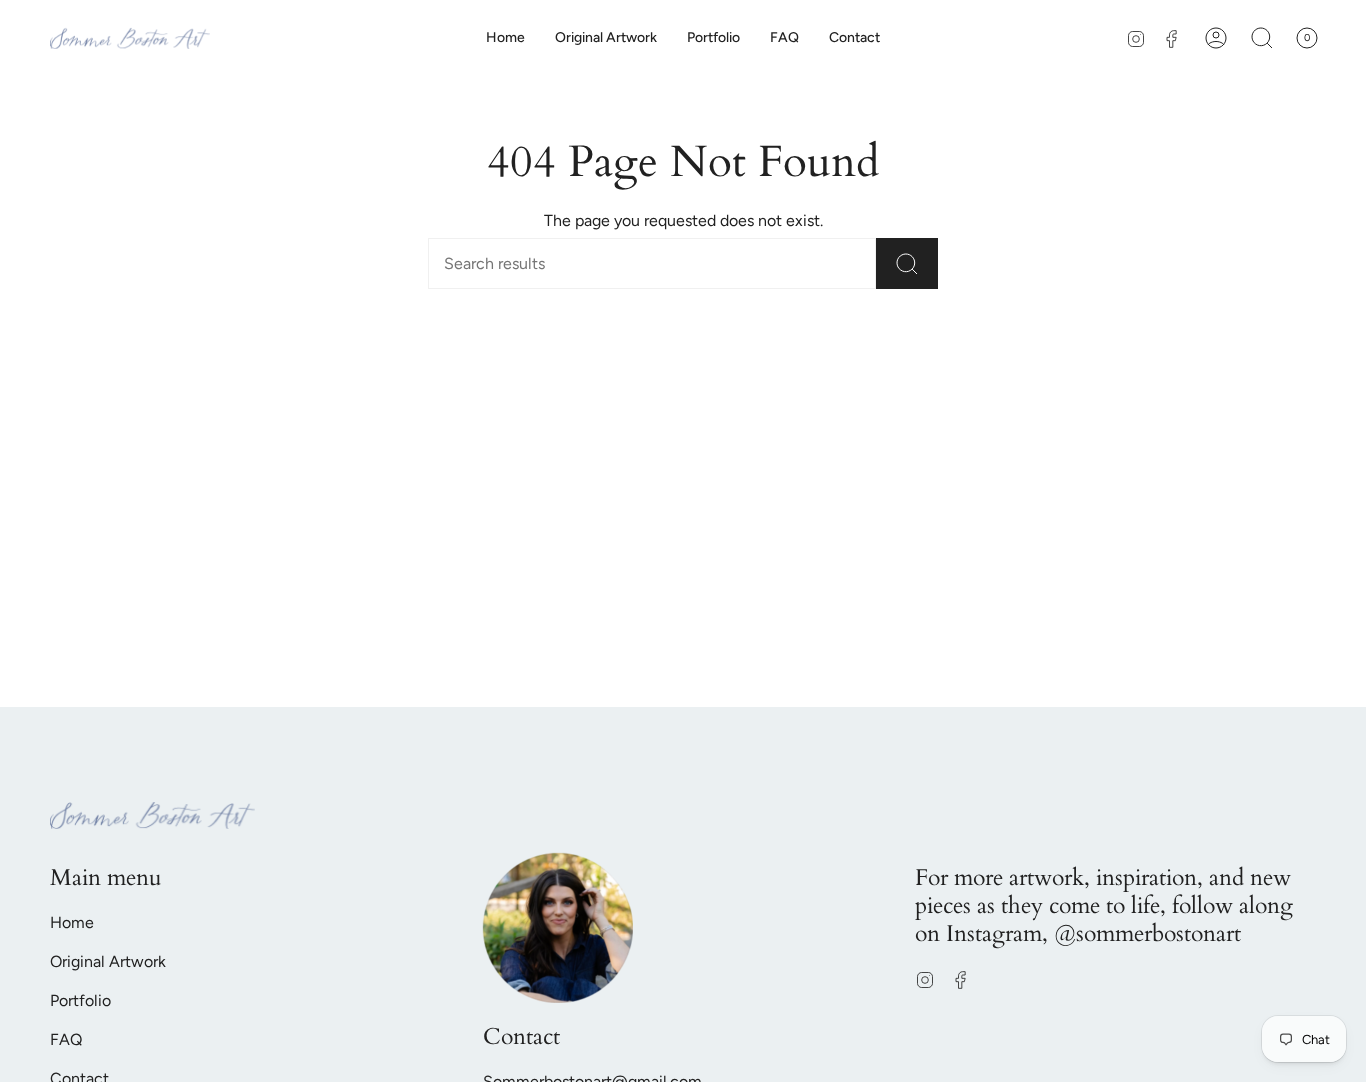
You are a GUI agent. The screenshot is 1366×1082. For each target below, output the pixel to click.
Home (72, 922)
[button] (1262, 38)
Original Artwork (108, 961)
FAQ (66, 1039)
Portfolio (80, 1000)
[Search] (907, 263)
